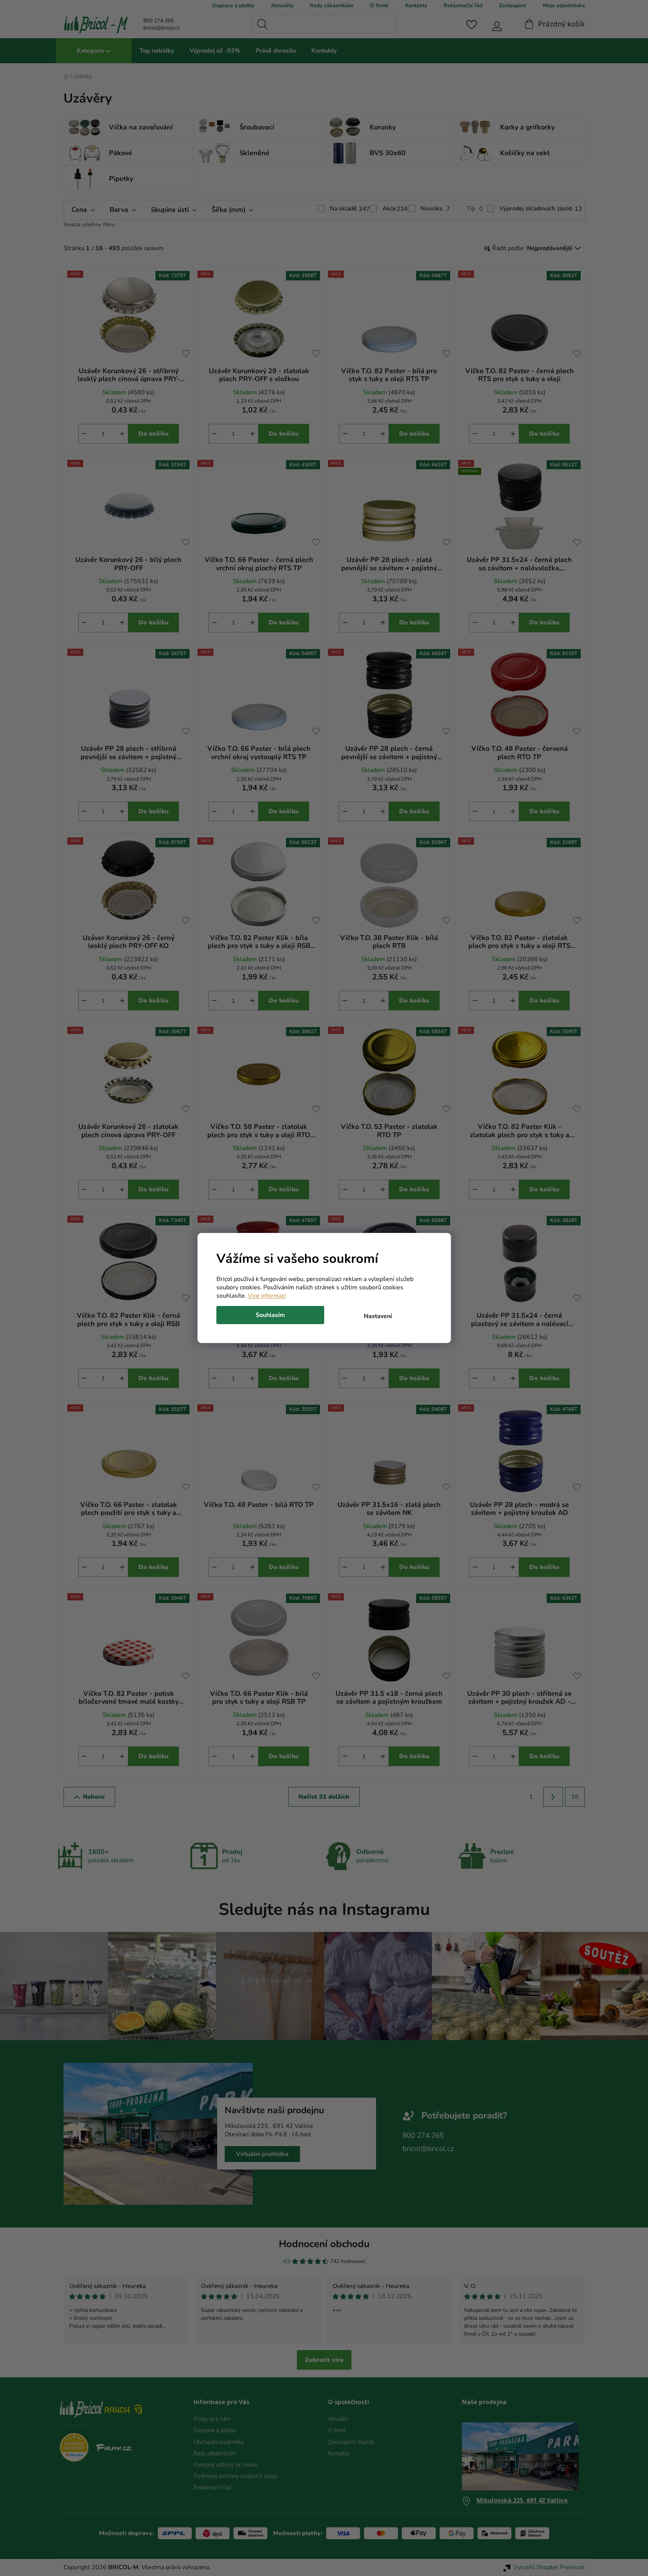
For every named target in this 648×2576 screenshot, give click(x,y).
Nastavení (378, 1316)
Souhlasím (270, 1315)
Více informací (267, 1296)
